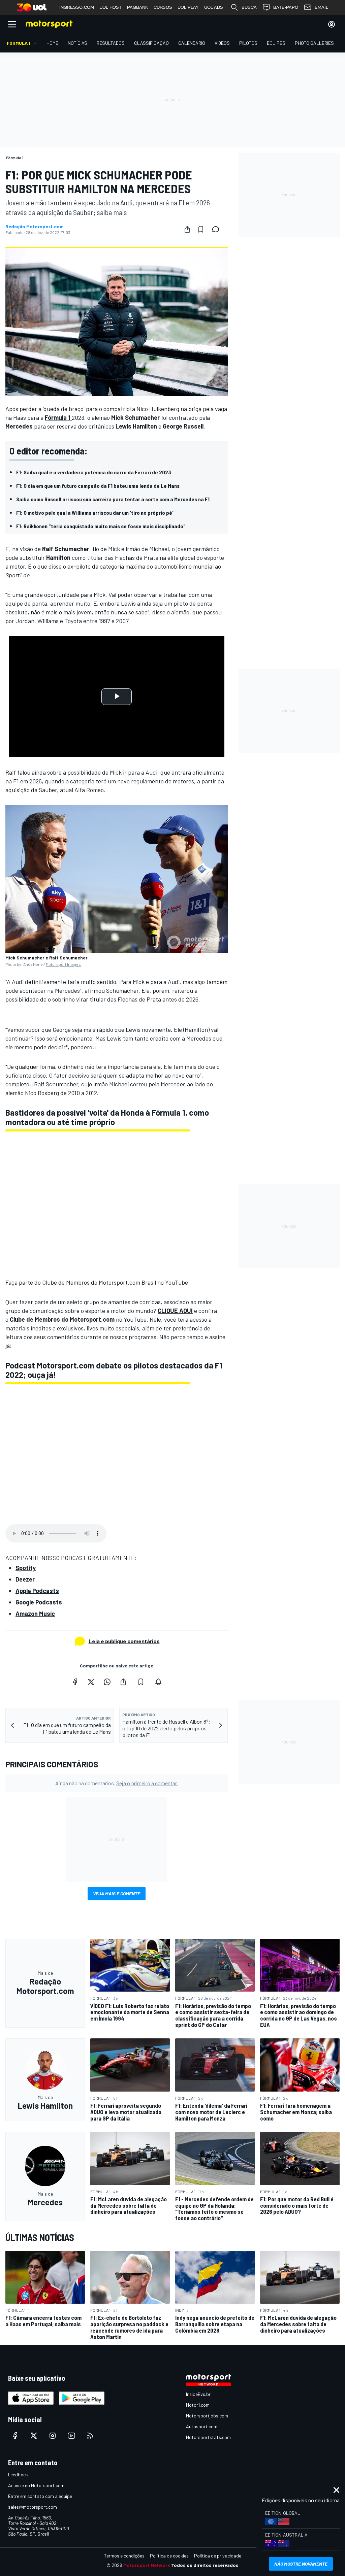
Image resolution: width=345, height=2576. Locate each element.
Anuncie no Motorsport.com (36, 2485)
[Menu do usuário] (332, 24)
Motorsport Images (63, 964)
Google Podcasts (39, 1602)
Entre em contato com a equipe (40, 2496)
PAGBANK (138, 7)
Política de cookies (169, 2556)
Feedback (18, 2475)
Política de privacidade (218, 2556)
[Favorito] (201, 229)
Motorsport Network (147, 2565)
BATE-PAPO (286, 7)
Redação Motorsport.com (35, 227)
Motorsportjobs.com (207, 2416)
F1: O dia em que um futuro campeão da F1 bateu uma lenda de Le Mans (98, 486)
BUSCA (249, 7)
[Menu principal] (12, 24)
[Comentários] (218, 229)
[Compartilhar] (187, 229)
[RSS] (90, 2436)
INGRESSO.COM (77, 7)
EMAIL (321, 7)
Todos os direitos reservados (205, 2565)
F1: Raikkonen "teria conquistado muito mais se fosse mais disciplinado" (101, 526)
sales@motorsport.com (33, 2507)
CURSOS (163, 7)
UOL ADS (214, 7)
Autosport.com (202, 2426)
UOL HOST (111, 7)
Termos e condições (124, 2556)
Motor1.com (198, 2405)
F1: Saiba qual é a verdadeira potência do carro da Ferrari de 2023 (94, 472)
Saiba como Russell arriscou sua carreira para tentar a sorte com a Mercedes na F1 (113, 499)
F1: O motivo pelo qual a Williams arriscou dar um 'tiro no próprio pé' (95, 513)
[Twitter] (91, 1682)
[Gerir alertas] (158, 1682)
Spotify (26, 1568)
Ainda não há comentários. (117, 1783)
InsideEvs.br (198, 2394)
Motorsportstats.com (208, 2437)
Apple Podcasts (37, 1591)
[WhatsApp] (107, 1682)
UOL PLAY (188, 7)
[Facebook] (75, 1682)
